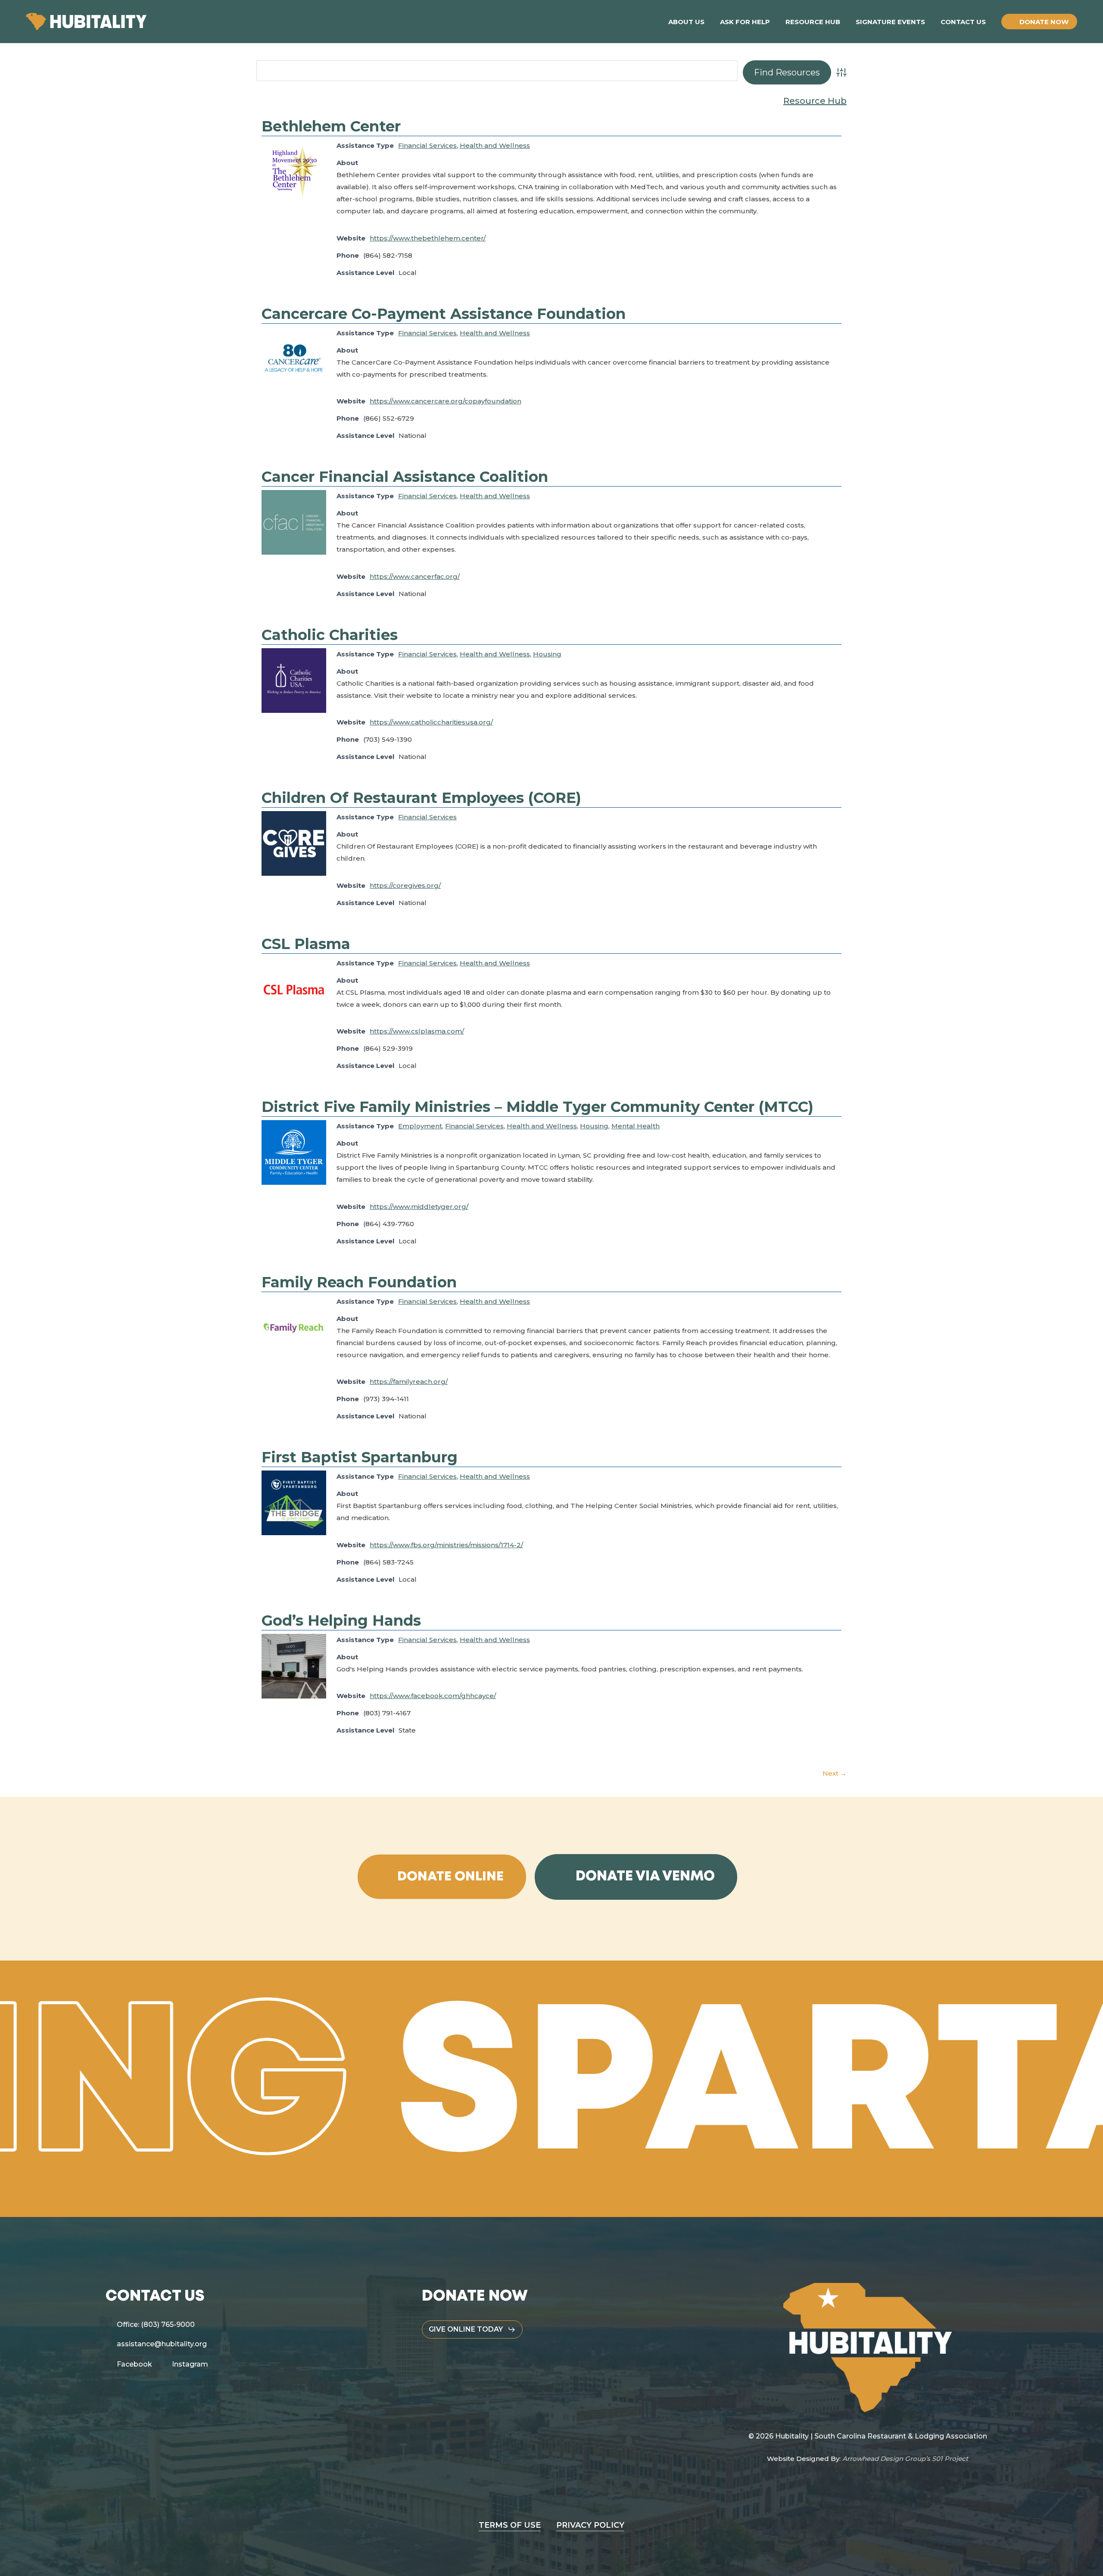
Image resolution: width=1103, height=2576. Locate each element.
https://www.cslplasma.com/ (417, 1031)
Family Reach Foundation (359, 1282)
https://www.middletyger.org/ (419, 1207)
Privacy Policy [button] (590, 2525)
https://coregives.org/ (405, 885)
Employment (420, 1126)
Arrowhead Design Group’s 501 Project (905, 2459)
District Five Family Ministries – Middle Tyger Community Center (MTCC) (537, 1107)
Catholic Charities (330, 635)
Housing (547, 654)
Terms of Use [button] (510, 2525)
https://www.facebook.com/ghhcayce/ (433, 1696)
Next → (835, 1773)
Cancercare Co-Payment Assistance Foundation (444, 314)
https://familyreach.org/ (409, 1382)
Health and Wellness (495, 145)
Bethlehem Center (331, 126)
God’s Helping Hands (341, 1621)
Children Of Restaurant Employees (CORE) (421, 798)
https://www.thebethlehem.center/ (428, 238)
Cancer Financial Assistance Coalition (405, 477)
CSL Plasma (306, 944)
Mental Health (636, 1126)
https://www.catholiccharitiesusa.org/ (431, 722)
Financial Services (427, 145)
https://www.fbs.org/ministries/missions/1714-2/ (446, 1545)
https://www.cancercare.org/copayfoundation (446, 401)
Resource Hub (815, 101)
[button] (450, 1877)
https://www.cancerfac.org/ (415, 576)
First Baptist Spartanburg (360, 1457)
